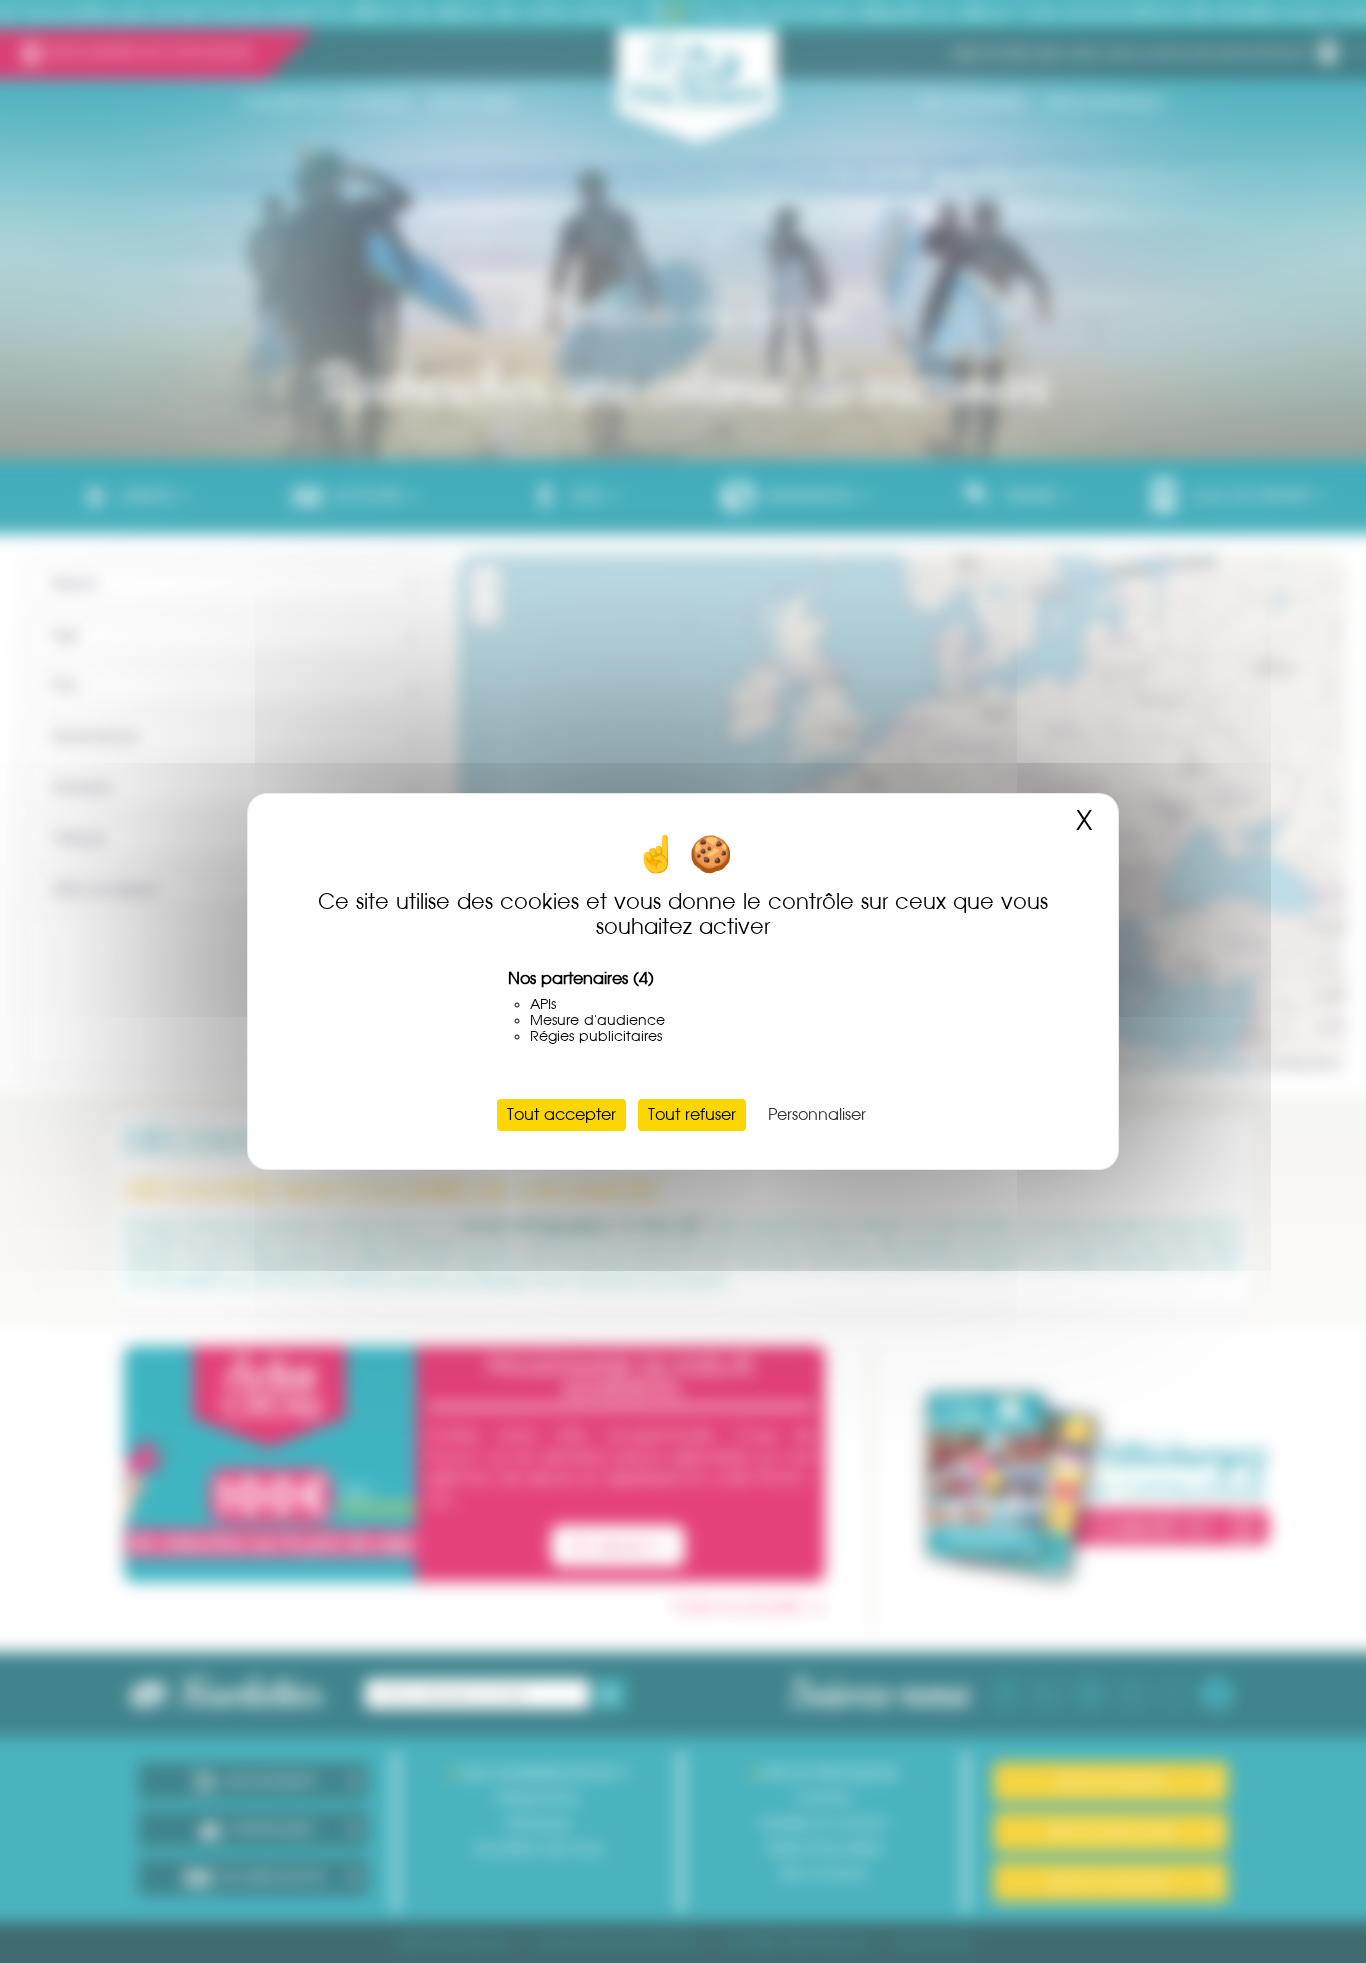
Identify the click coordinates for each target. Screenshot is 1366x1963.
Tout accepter (561, 1114)
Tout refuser (692, 1114)
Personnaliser (817, 1114)
